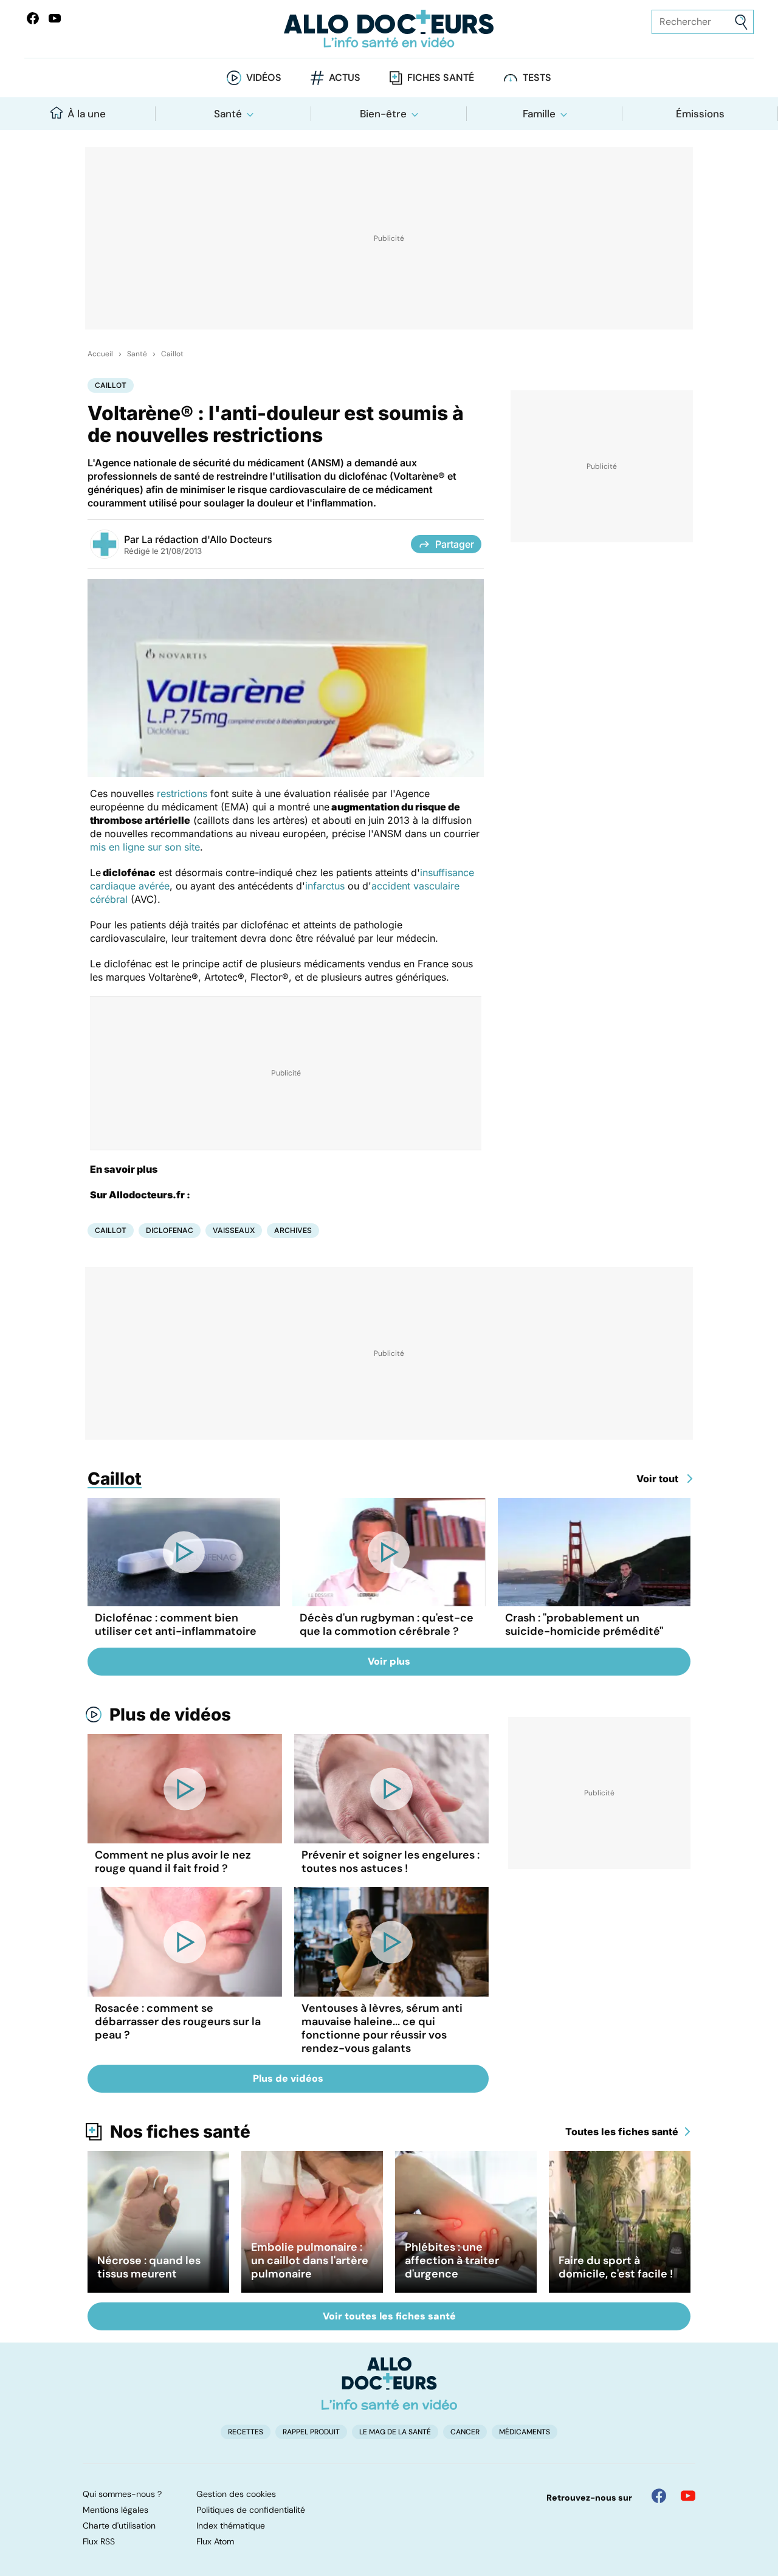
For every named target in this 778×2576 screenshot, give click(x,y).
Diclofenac (170, 1230)
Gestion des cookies (236, 2494)
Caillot (172, 354)
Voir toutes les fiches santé (389, 2316)
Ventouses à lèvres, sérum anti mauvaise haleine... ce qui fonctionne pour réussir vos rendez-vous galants (382, 2028)
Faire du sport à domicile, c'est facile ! (616, 2267)
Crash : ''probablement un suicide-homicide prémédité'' (584, 1625)
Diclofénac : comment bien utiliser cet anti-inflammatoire (176, 1625)
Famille (539, 114)
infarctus (325, 886)
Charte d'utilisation (119, 2526)
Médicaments (525, 2432)
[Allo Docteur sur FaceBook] (33, 18)
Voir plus (389, 1661)
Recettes (246, 2432)
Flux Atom (215, 2541)
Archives (293, 1230)
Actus (345, 78)
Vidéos (264, 78)
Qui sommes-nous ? (122, 2494)
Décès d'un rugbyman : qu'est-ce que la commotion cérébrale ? (387, 1625)
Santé (228, 114)
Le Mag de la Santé (395, 2432)
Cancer (465, 2432)
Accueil (100, 354)
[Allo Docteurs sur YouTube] (55, 18)
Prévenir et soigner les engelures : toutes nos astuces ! (391, 1862)
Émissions (700, 114)
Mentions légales (115, 2510)
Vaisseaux (234, 1230)
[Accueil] (389, 2383)
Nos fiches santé (180, 2132)
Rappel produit (311, 2432)
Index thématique (231, 2526)
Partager (455, 544)
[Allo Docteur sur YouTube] (688, 2496)
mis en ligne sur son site (145, 847)
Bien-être (383, 114)
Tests (537, 78)
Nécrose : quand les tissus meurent (149, 2267)
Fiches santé (441, 78)
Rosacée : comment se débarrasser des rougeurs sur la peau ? (178, 2022)
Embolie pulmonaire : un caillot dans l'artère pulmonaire (310, 2260)
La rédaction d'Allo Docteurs (207, 539)
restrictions (182, 793)
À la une (87, 114)
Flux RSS (99, 2541)
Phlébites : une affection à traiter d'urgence (452, 2260)
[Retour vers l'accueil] (389, 29)
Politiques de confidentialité (251, 2510)
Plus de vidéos (170, 1714)
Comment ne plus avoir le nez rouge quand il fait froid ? (173, 1862)
